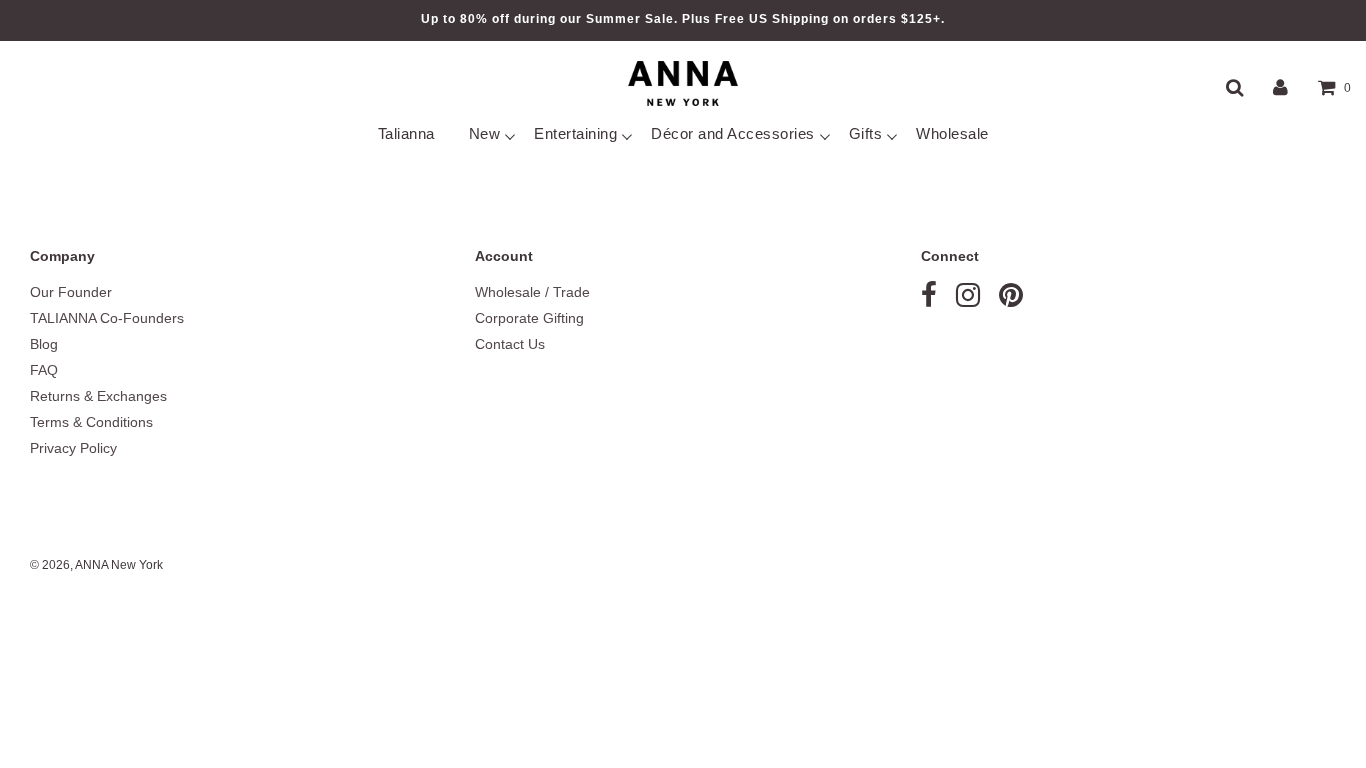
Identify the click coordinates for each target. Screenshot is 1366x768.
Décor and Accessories (733, 133)
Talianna (406, 133)
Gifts (866, 133)
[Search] (1234, 87)
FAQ (44, 370)
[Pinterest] (1011, 300)
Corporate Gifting (529, 318)
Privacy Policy (73, 448)
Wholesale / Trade (532, 292)
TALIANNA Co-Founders (107, 318)
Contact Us (510, 344)
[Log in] (1280, 87)
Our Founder (71, 292)
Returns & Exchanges (98, 396)
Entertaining (575, 133)
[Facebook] (929, 300)
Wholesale (952, 133)
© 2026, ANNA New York (96, 565)
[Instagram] (968, 300)
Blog (44, 344)
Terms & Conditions (91, 422)
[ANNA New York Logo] (683, 83)
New (485, 133)
